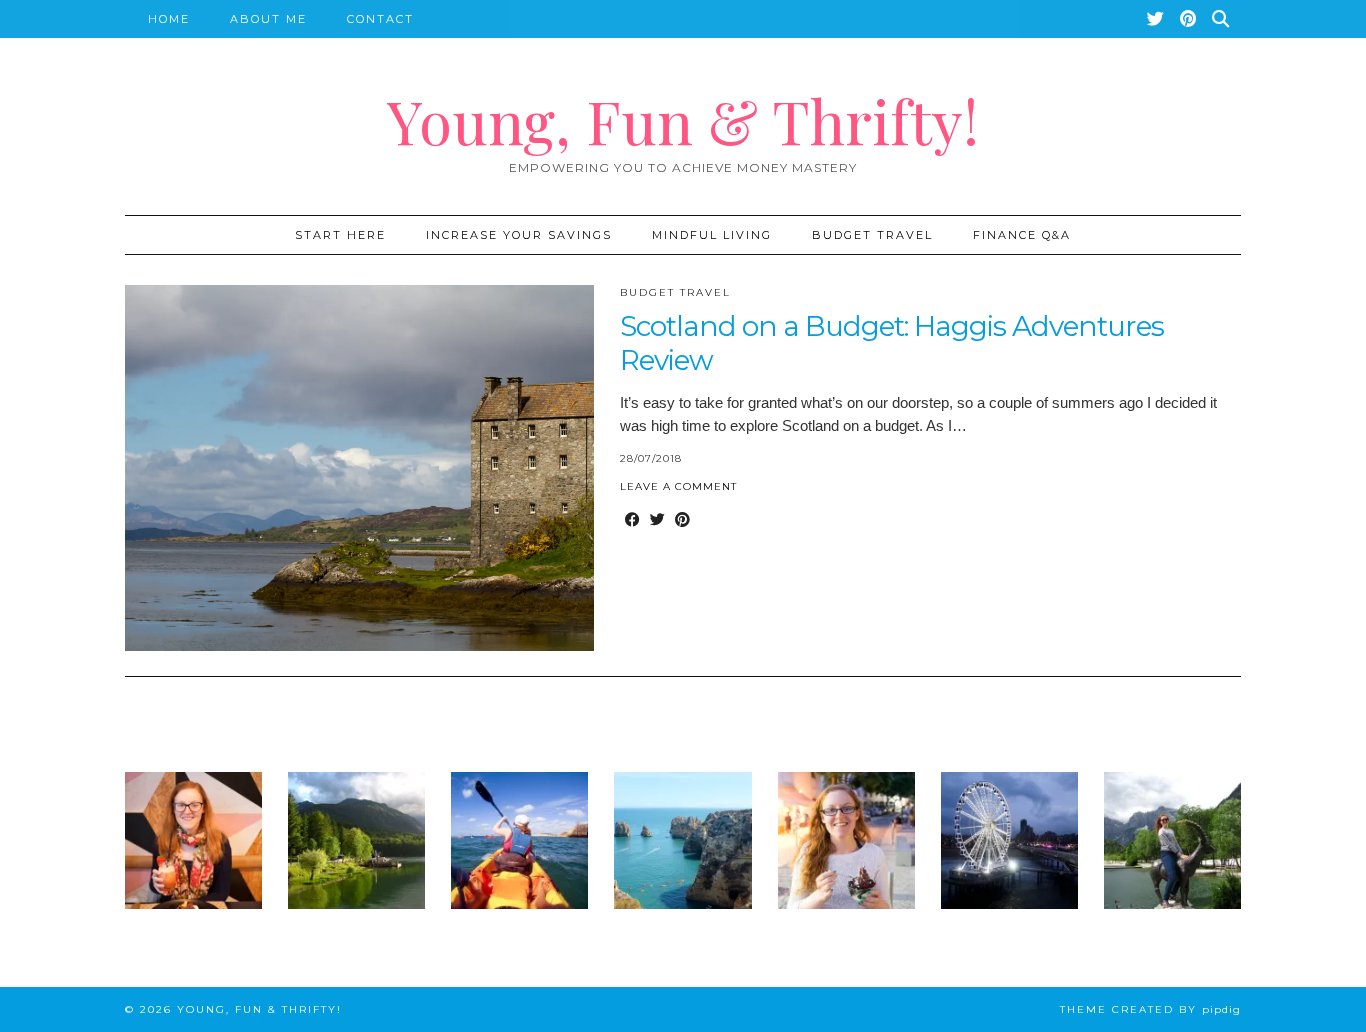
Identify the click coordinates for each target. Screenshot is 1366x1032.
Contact (380, 19)
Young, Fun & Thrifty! (683, 120)
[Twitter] (1156, 19)
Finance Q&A (1022, 235)
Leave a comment (678, 486)
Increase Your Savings (519, 235)
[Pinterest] (1189, 19)
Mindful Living (712, 235)
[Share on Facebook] (632, 519)
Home (169, 19)
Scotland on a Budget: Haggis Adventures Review (892, 343)
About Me (268, 19)
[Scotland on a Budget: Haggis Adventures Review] (359, 468)
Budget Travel (872, 235)
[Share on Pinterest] (682, 519)
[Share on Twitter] (657, 519)
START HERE (340, 235)
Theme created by (1150, 1009)
